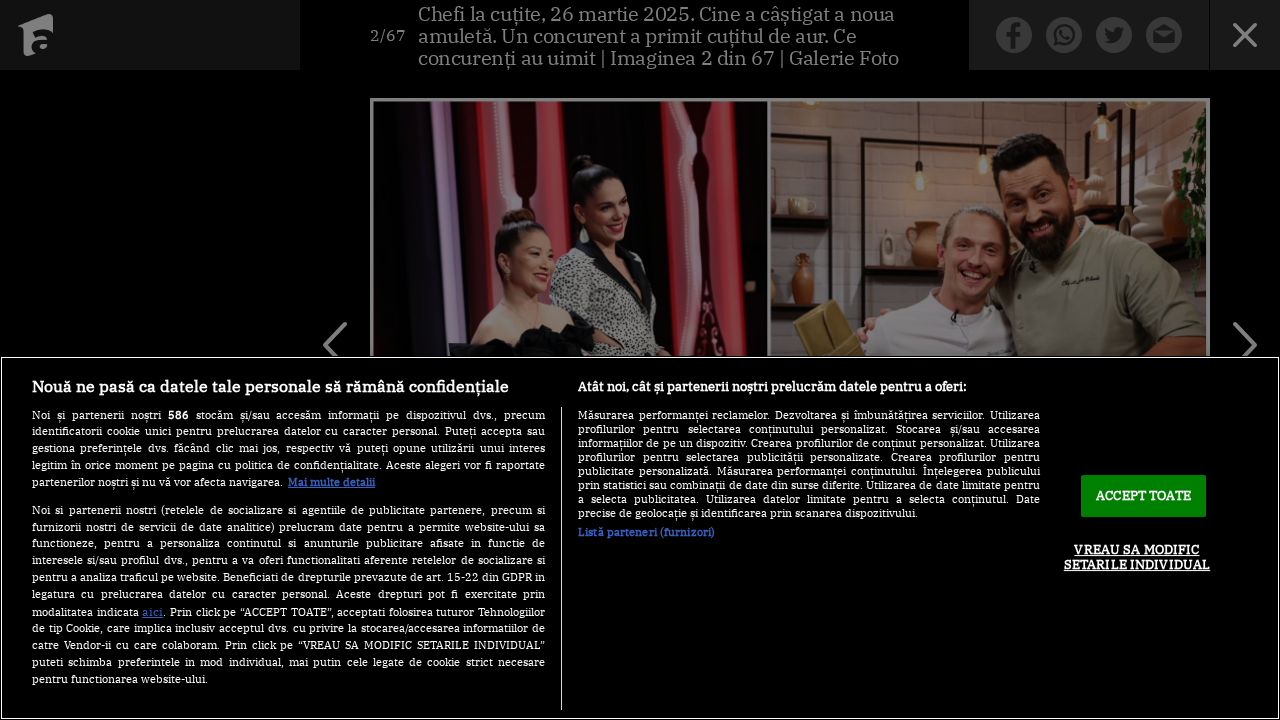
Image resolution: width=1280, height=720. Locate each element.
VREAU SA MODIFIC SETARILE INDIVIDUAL (1137, 557)
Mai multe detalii (331, 482)
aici (152, 611)
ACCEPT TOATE (1143, 495)
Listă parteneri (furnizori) (646, 532)
